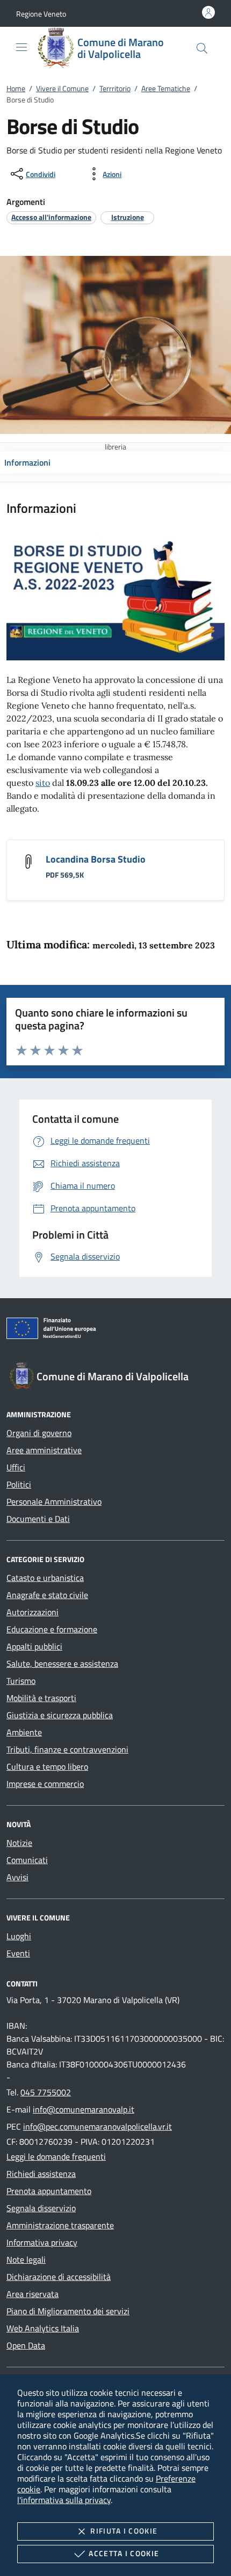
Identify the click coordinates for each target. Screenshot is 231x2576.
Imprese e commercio (45, 1784)
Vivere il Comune (62, 88)
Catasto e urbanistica (45, 1578)
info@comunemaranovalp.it (84, 2109)
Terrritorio (115, 88)
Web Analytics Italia (43, 2328)
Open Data (26, 2345)
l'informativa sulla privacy (64, 2500)
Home (16, 88)
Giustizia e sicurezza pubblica (60, 1715)
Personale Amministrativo (54, 1502)
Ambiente (24, 1732)
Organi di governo (39, 1433)
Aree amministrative (44, 1450)
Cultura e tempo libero (47, 1767)
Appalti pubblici (34, 1646)
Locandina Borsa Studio (96, 859)
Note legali (26, 2259)
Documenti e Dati (38, 1519)
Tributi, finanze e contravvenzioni (67, 1749)
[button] (41, 14)
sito (43, 783)
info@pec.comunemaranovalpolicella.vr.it (98, 2126)
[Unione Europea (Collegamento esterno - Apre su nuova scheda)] (115, 1330)
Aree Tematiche (166, 88)
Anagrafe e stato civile (47, 1595)
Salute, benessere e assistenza (62, 1664)
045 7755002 (46, 2092)
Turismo (21, 1681)
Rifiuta (124, 2531)
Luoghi (19, 1936)
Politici (19, 1484)
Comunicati (27, 1860)
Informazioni (27, 462)
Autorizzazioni (33, 1612)
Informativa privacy (42, 2242)
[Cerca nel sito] (202, 48)
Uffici (16, 1467)
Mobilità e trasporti (41, 1698)
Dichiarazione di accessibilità (59, 2277)
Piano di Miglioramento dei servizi (68, 2311)
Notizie (19, 1843)
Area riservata (33, 2294)
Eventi (18, 1953)
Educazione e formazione (52, 1629)
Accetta (124, 2553)
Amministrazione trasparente (60, 2225)
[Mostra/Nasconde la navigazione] (21, 47)
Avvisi (17, 1877)
